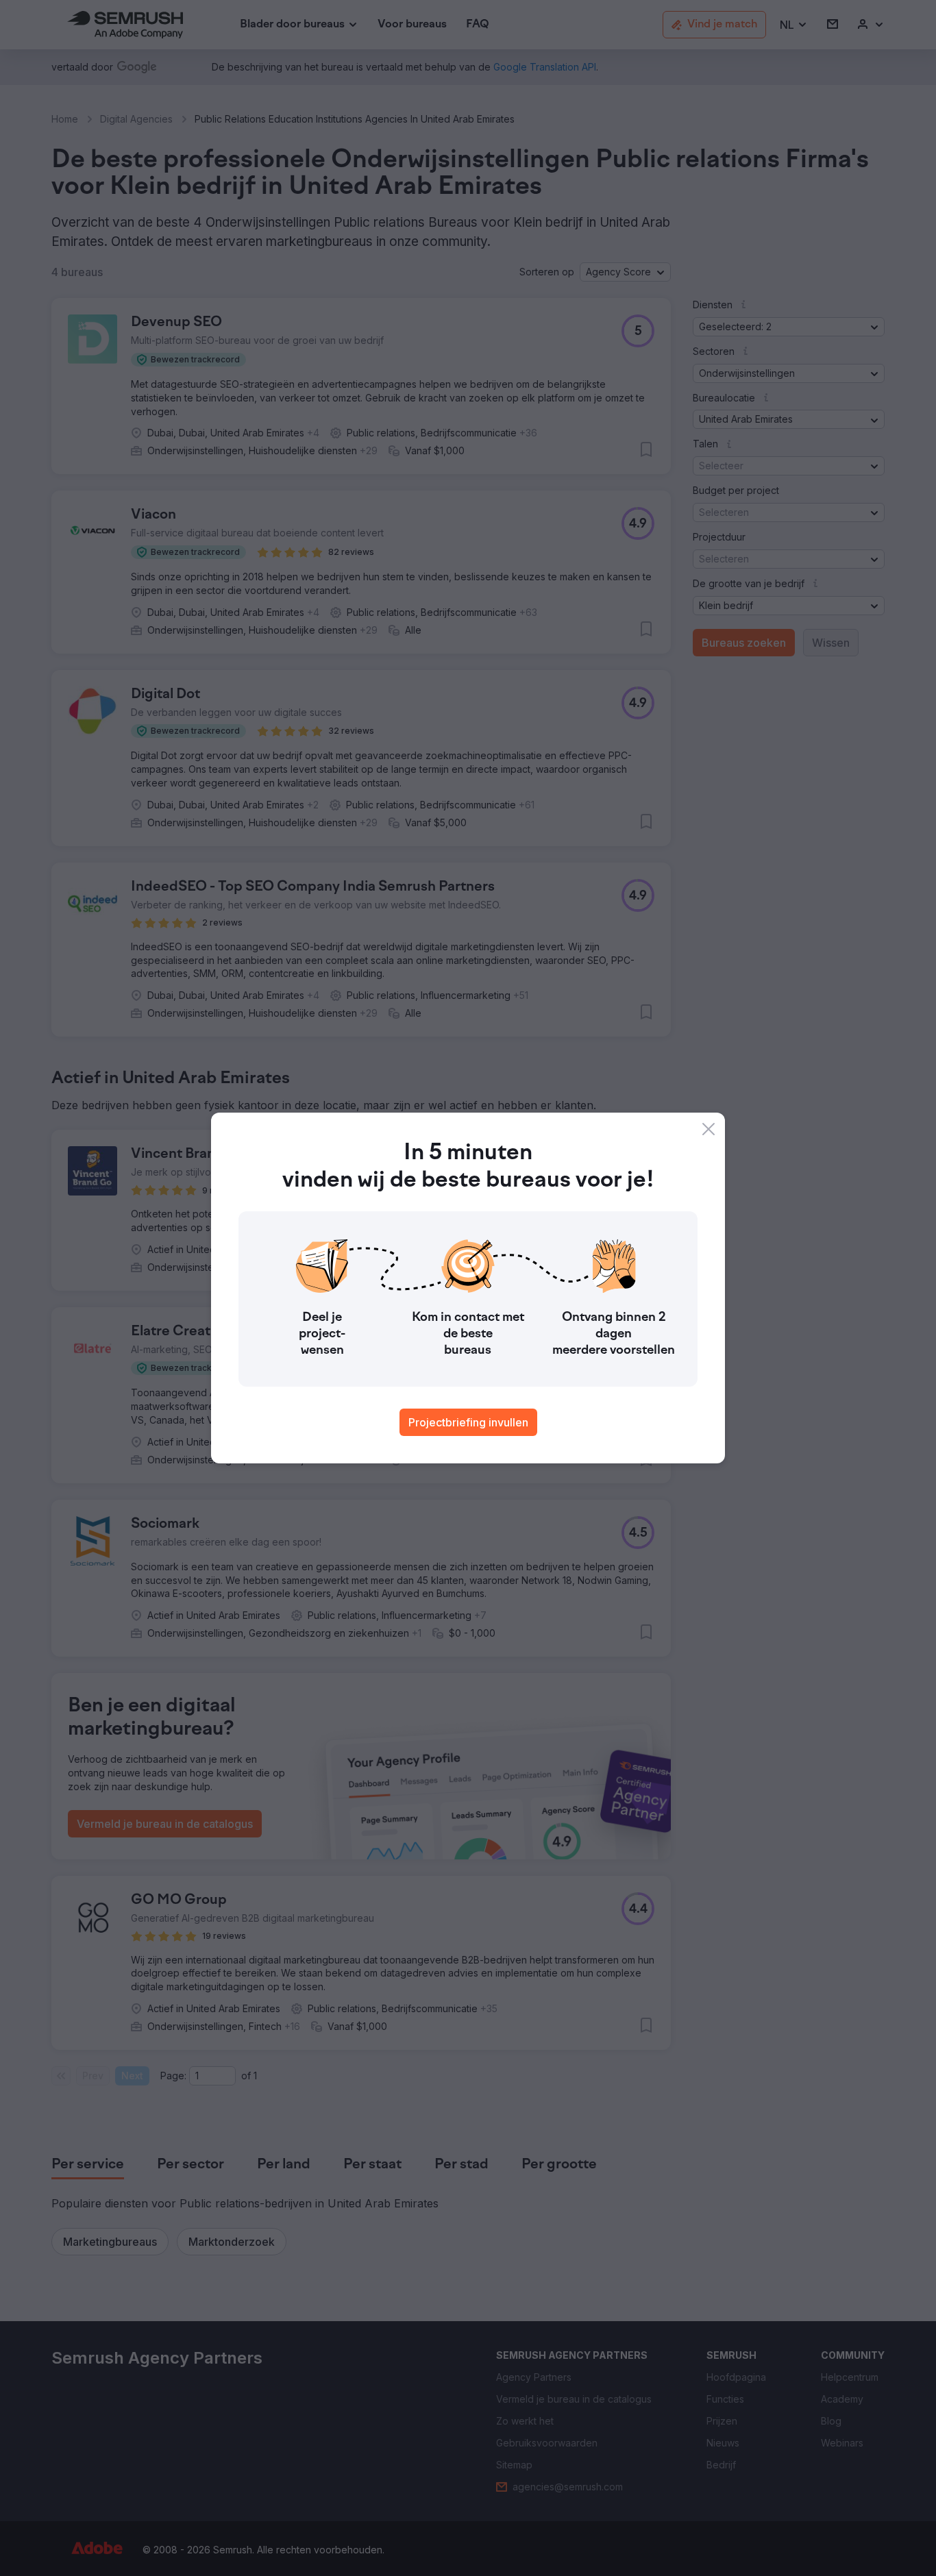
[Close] (709, 1129)
